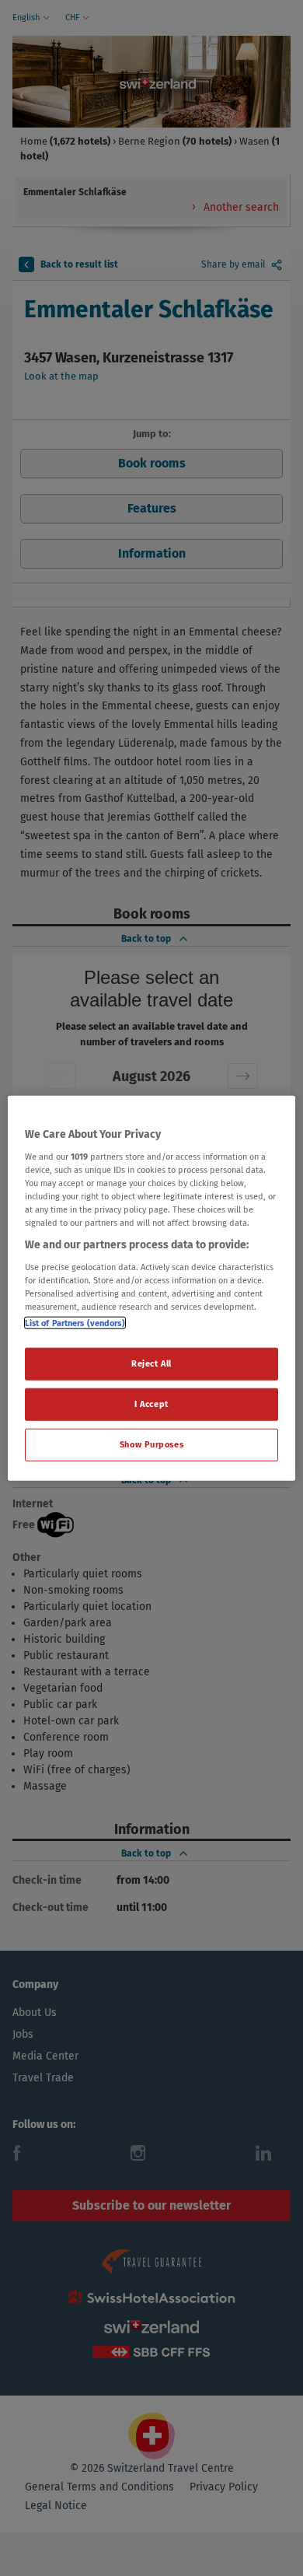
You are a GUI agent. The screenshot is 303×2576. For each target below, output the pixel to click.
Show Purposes (151, 1444)
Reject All (151, 1363)
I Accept (151, 1403)
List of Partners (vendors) (75, 1323)
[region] (152, 1288)
